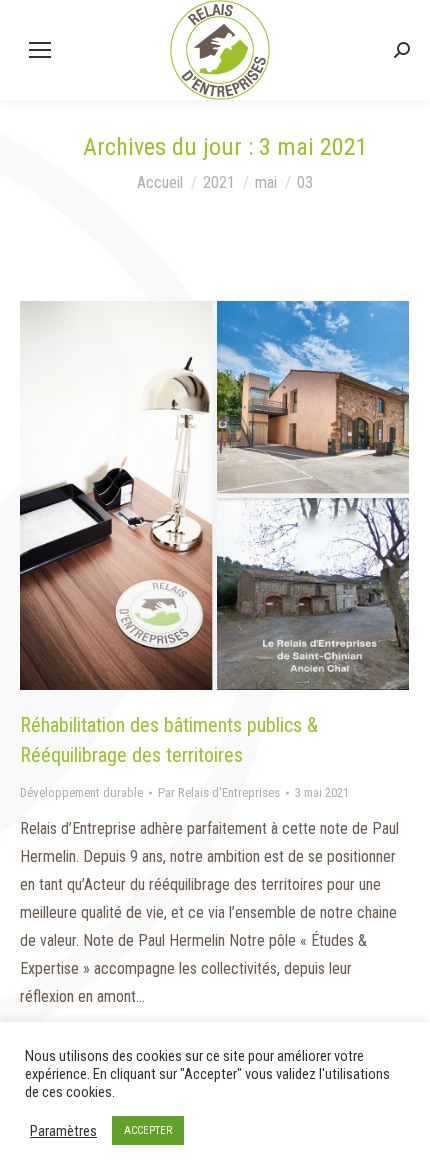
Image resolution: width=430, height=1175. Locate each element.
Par (219, 792)
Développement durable (81, 792)
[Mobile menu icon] (40, 50)
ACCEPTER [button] (148, 1130)
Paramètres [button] (63, 1131)
